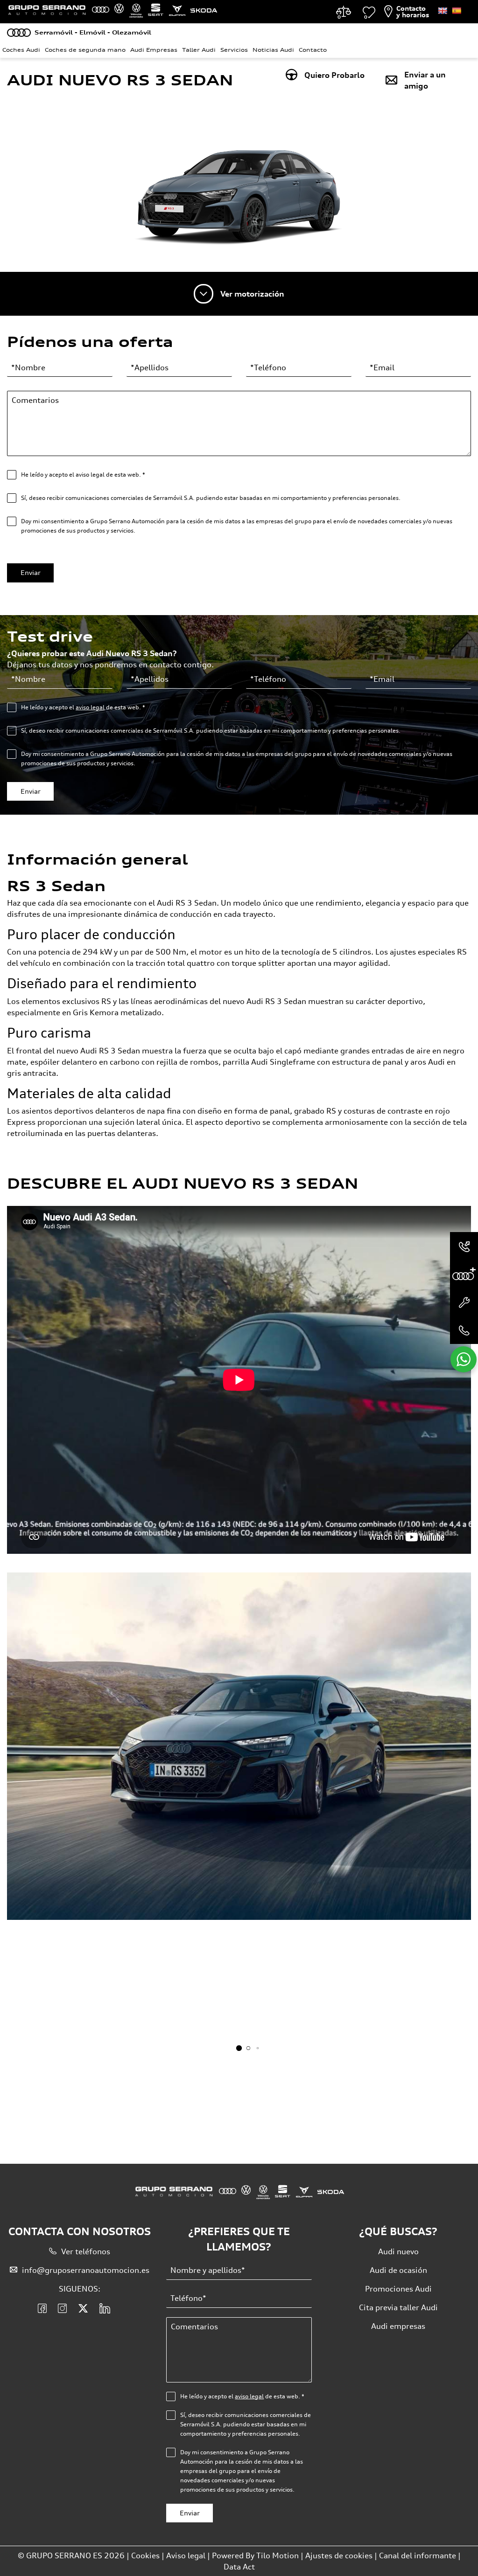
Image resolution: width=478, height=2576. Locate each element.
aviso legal (90, 707)
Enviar (31, 572)
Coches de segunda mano (85, 50)
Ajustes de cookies (339, 2555)
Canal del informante (418, 2555)
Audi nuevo (398, 2251)
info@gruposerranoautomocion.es (86, 2270)
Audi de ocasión (398, 2270)
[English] (443, 11)
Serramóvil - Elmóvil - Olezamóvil (93, 32)
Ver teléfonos (86, 2251)
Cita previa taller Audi (398, 2307)
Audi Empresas (154, 50)
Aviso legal (186, 2555)
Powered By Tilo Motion (256, 2555)
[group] (239, 1746)
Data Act (239, 2567)
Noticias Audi (273, 50)
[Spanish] (457, 11)
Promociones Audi (398, 2289)
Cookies (145, 2555)
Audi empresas (398, 2326)
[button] (239, 2048)
